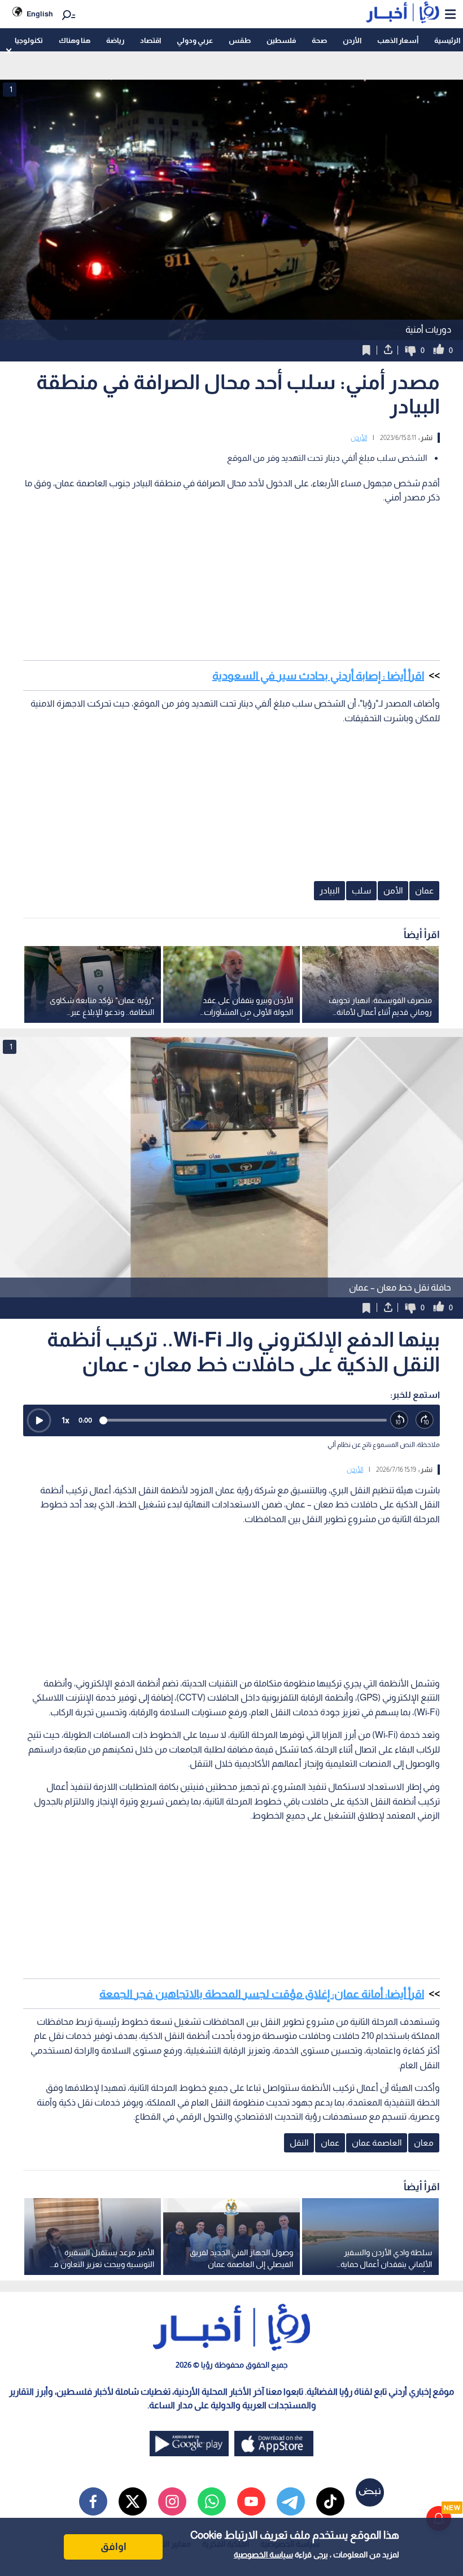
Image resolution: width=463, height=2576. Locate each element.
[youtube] (251, 2501)
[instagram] (172, 2501)
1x (65, 1420)
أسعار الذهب (398, 40)
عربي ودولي (195, 40)
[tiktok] (330, 2501)
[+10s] (425, 1420)
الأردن (352, 40)
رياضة (115, 40)
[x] (133, 2501)
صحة (319, 40)
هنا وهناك (75, 40)
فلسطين (281, 40)
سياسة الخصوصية (263, 2555)
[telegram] (291, 2501)
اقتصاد (150, 40)
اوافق (113, 2547)
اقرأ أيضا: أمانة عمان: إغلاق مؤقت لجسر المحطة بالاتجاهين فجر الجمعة (262, 1994)
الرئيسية (447, 40)
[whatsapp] (212, 2501)
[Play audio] (39, 1420)
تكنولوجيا (29, 40)
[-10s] (399, 1420)
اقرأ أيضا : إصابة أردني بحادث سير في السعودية (318, 675)
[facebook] (93, 2501)
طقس (240, 40)
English (40, 14)
